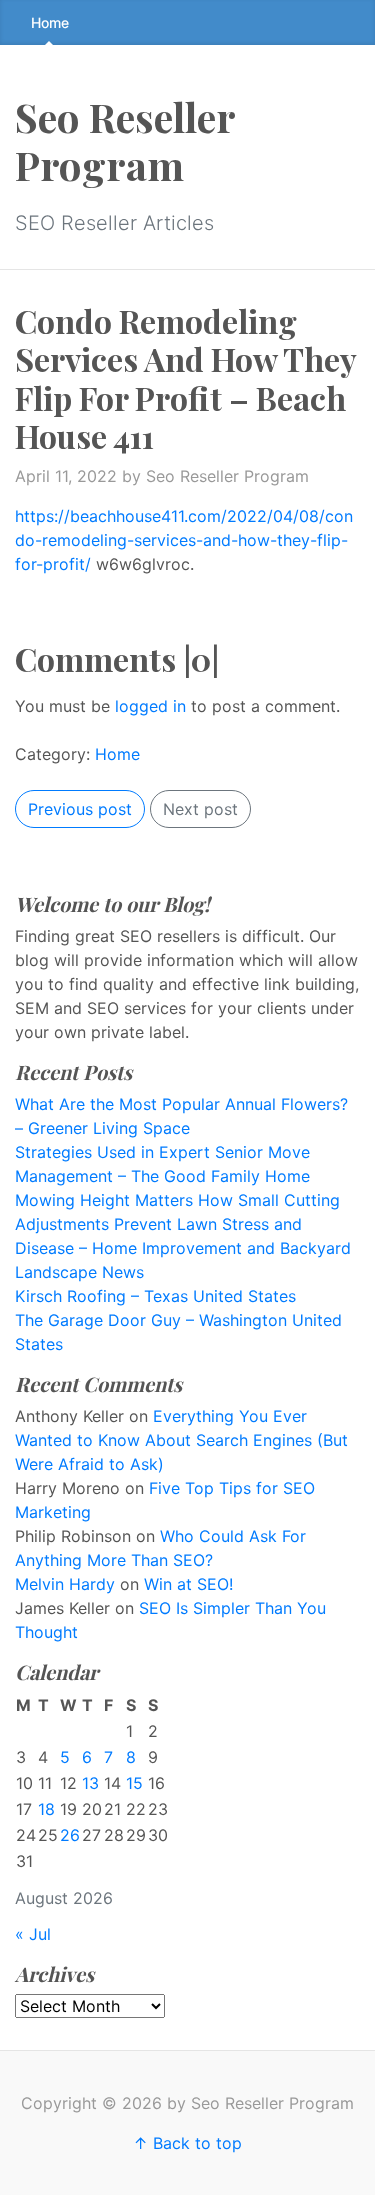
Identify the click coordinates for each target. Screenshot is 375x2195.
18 (46, 1809)
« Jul (33, 1934)
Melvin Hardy (65, 1584)
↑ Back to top (187, 2143)
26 (70, 1835)
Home (50, 22)
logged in (150, 706)
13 (90, 1783)
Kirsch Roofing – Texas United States (155, 1296)
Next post (200, 809)
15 (134, 1783)
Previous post (80, 809)
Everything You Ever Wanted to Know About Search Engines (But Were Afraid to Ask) (181, 1440)
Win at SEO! (188, 1584)
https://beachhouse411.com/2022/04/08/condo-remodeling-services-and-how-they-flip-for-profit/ (184, 540)
